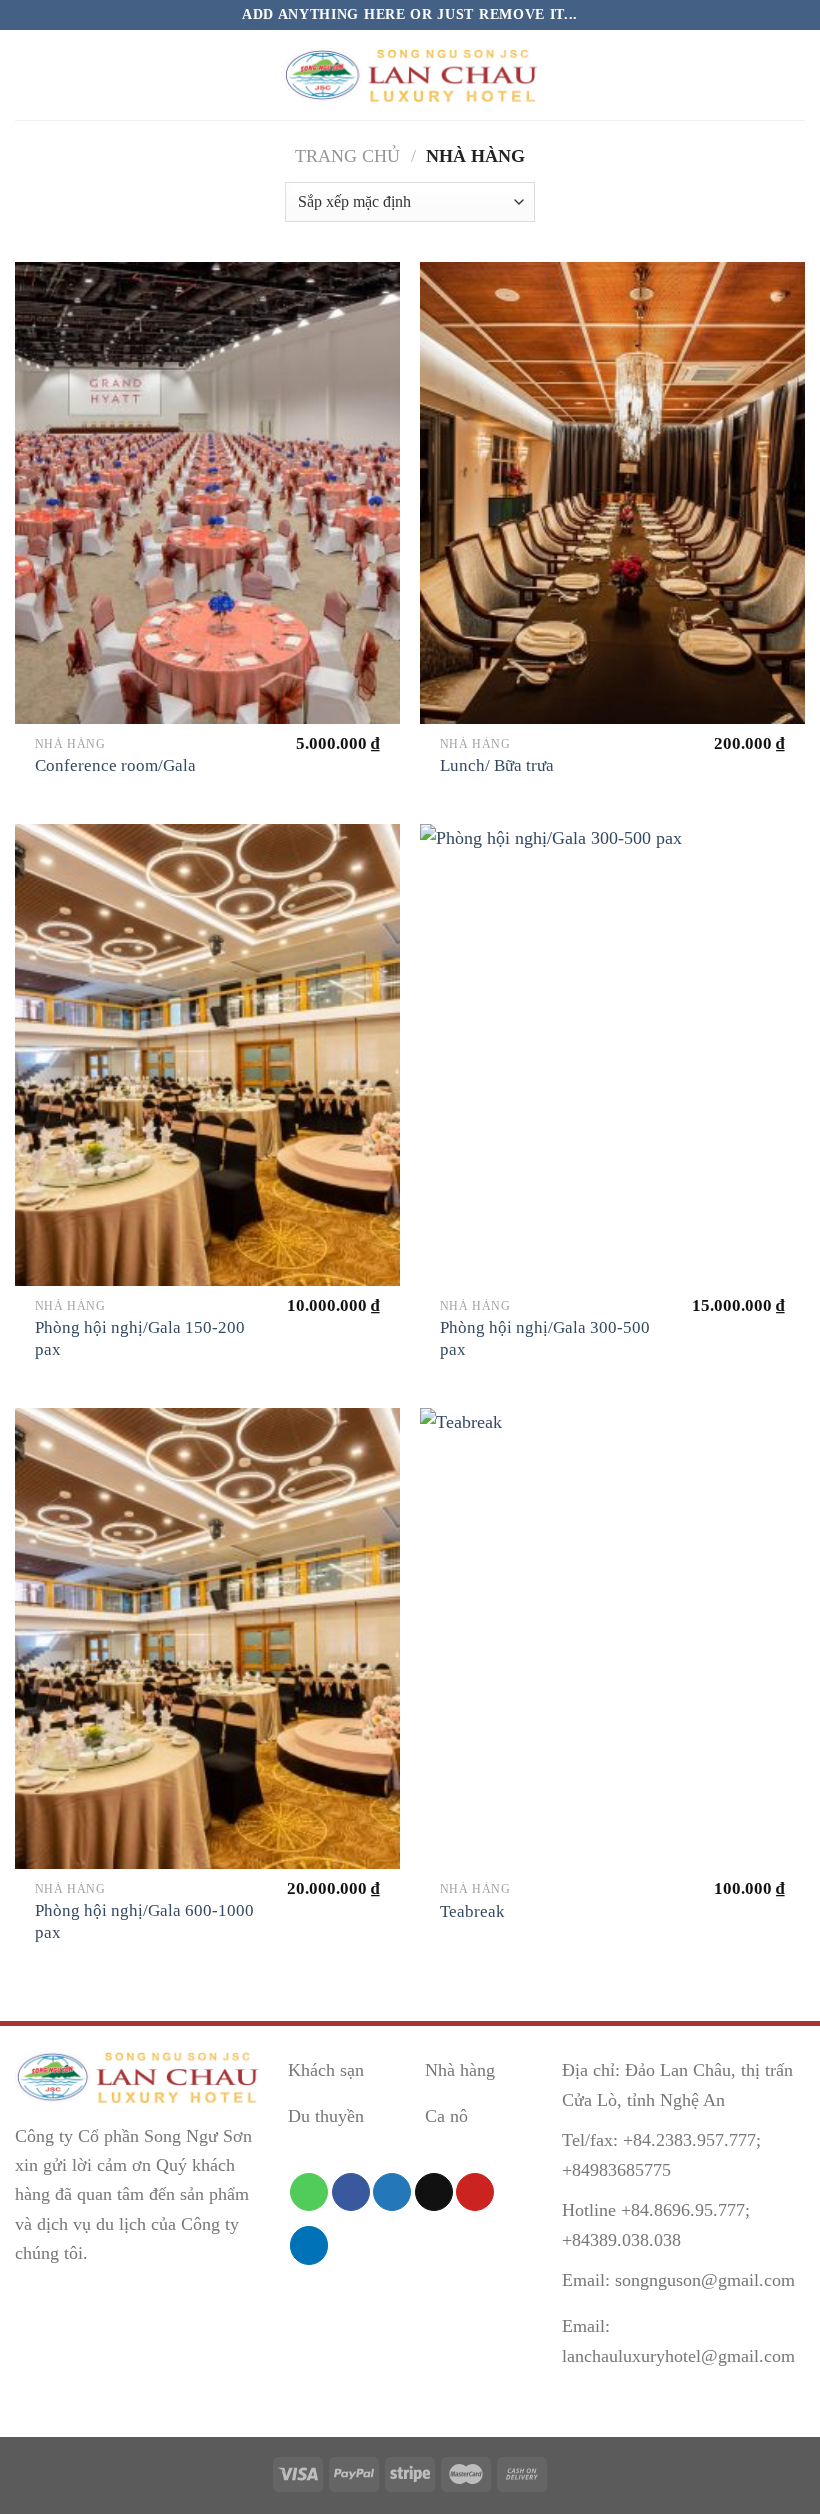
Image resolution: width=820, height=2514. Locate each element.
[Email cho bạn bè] (434, 2192)
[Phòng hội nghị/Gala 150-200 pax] (207, 1055)
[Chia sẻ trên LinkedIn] (309, 2245)
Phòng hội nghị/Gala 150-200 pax (140, 1338)
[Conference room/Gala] (207, 493)
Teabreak (472, 1911)
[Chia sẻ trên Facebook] (351, 2192)
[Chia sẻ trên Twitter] (392, 2192)
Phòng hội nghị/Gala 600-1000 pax (144, 1921)
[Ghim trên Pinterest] (475, 2192)
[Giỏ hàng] (795, 75)
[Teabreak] (612, 1639)
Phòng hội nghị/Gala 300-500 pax (545, 1338)
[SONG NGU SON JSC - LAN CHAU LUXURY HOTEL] (410, 75)
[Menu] (29, 75)
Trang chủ (347, 156)
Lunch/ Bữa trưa (497, 765)
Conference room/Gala (115, 765)
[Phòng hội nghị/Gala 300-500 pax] (612, 1055)
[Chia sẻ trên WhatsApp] (309, 2192)
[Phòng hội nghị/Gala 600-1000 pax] (207, 1639)
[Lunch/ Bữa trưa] (612, 493)
